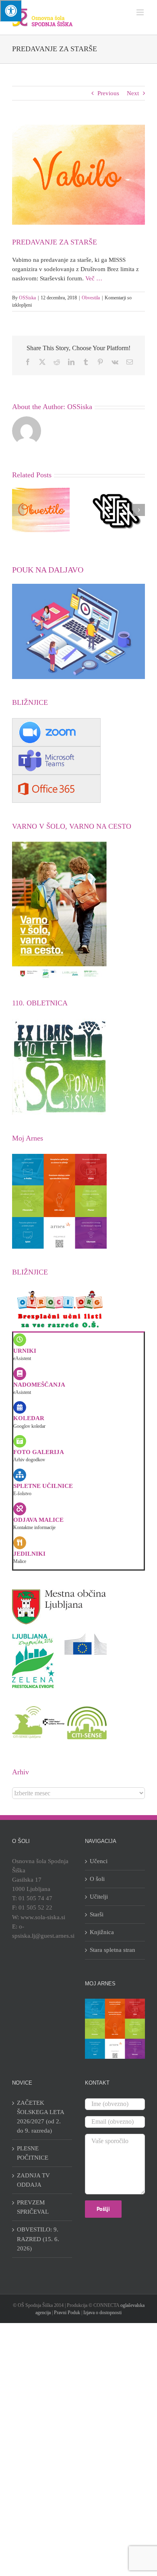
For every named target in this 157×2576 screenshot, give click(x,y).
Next (133, 93)
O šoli (97, 1879)
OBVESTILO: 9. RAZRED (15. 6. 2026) (38, 2239)
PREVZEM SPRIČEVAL (33, 2207)
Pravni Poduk (67, 2313)
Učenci (99, 1861)
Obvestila (91, 298)
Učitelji (99, 1897)
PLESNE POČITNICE (33, 2153)
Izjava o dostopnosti (102, 2313)
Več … (94, 278)
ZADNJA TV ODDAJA (33, 2180)
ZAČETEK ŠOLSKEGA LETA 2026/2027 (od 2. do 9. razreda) (40, 2117)
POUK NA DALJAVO (48, 570)
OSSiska (27, 298)
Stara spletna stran (113, 1950)
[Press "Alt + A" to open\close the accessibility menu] (11, 11)
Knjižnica (102, 1932)
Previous (108, 93)
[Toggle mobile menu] (141, 12)
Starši (97, 1914)
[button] (18, 510)
